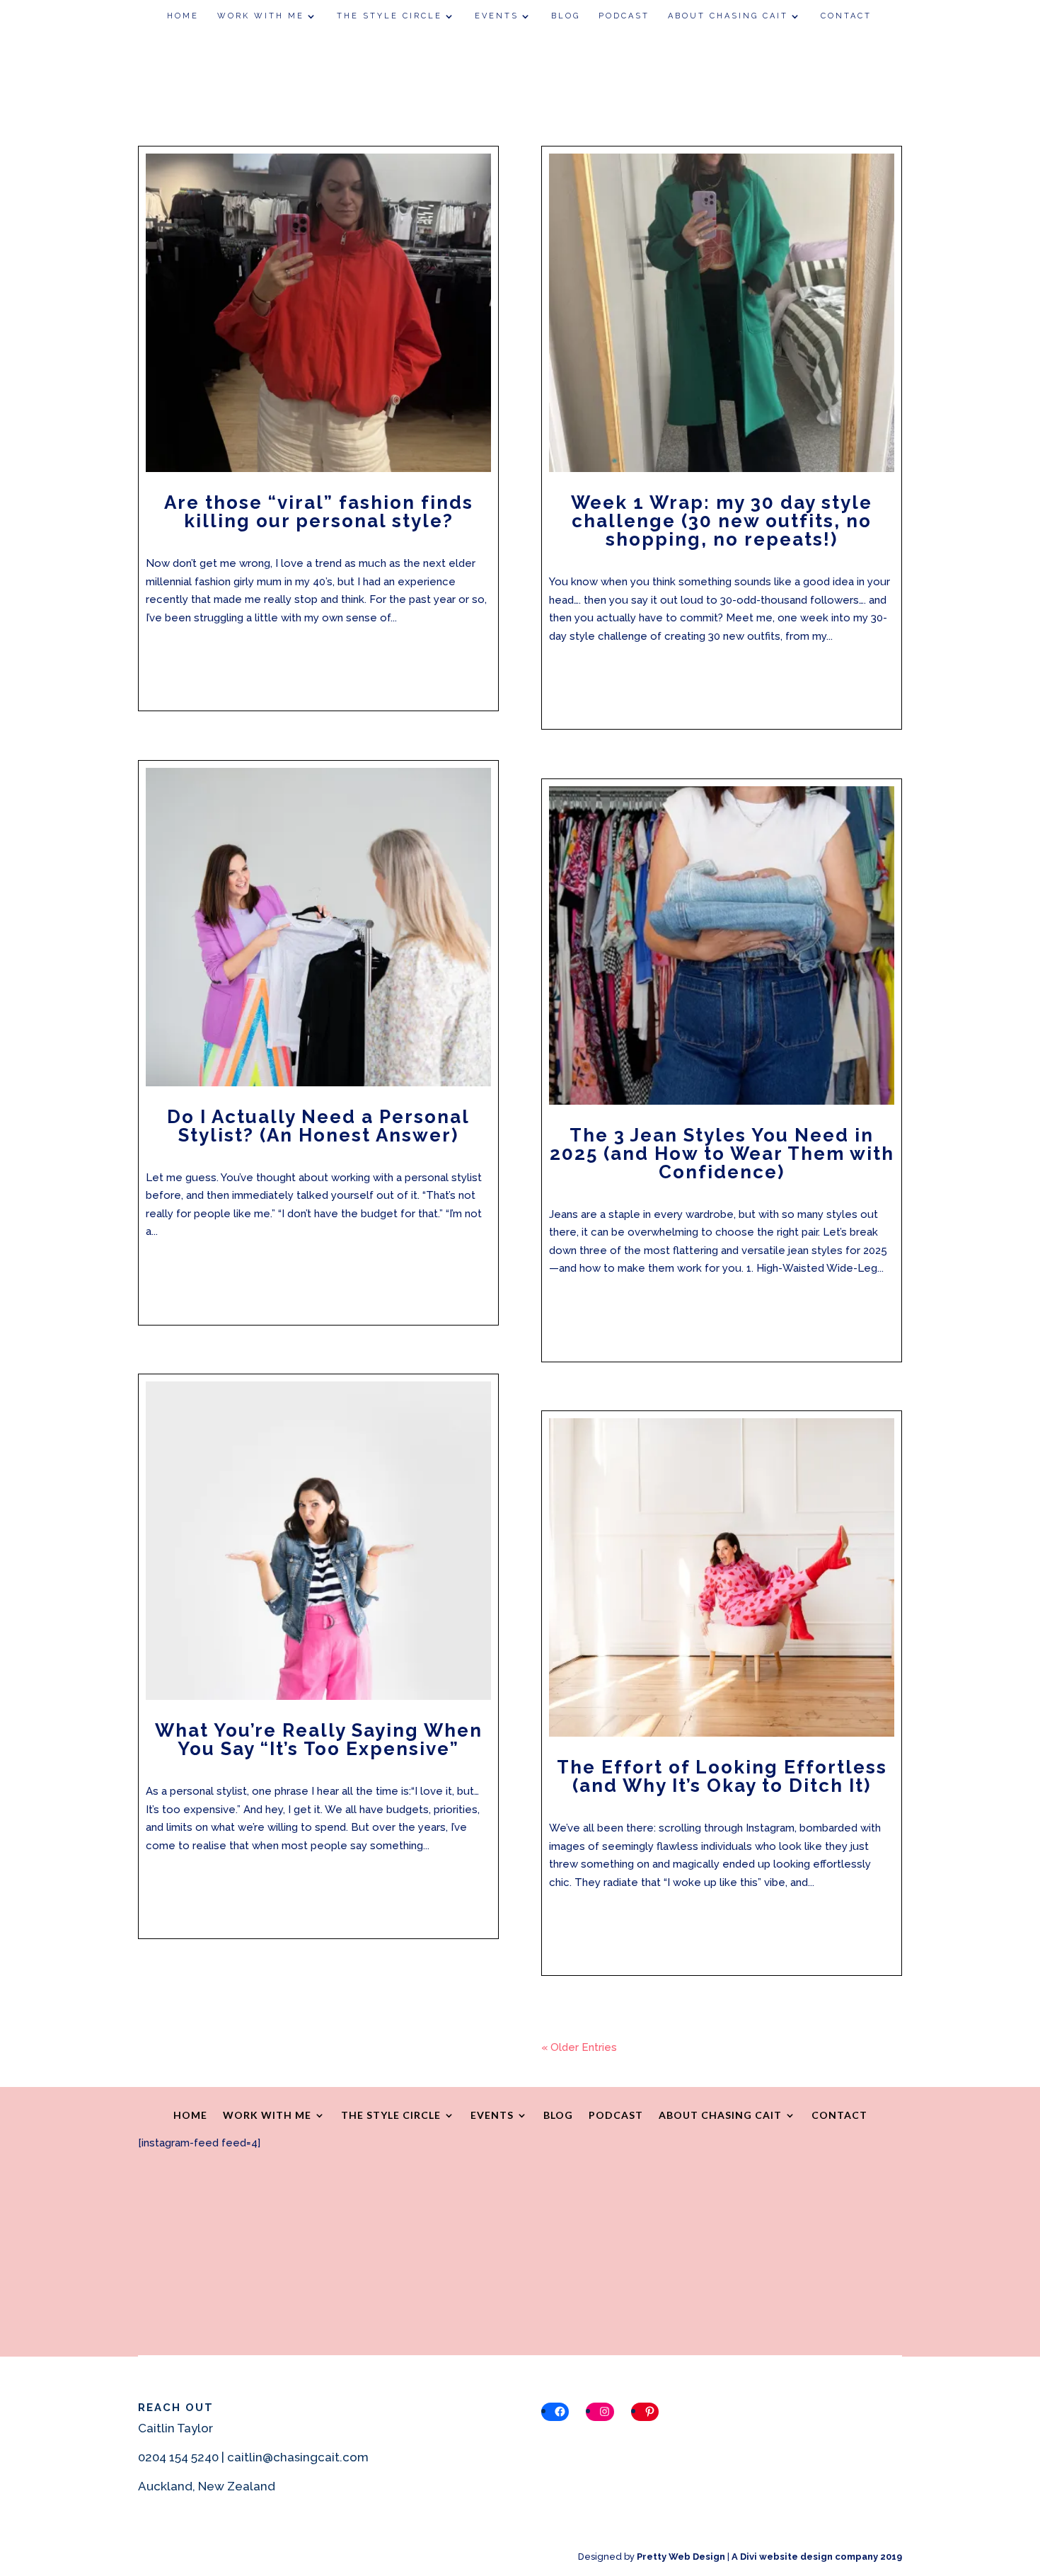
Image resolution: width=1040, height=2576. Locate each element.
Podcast (624, 16)
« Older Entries (579, 2047)
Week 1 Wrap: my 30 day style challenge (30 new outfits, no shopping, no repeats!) (722, 521)
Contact (846, 16)
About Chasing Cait (728, 16)
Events (497, 16)
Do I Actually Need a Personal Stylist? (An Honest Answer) (318, 1126)
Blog (566, 16)
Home (183, 16)
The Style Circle (389, 16)
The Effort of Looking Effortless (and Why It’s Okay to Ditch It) (722, 1776)
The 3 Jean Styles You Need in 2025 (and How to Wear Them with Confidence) (722, 1154)
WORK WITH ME (261, 16)
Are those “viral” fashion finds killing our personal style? (319, 512)
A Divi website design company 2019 (817, 2557)
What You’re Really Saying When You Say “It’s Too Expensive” (319, 1740)
